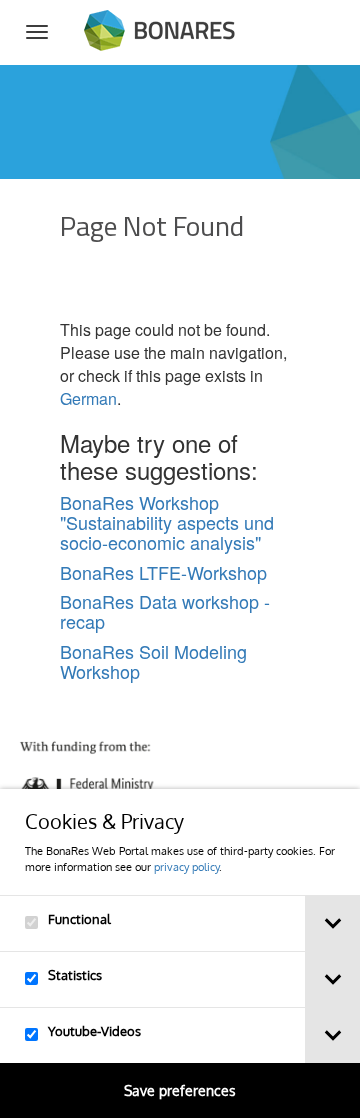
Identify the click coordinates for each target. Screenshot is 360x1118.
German (88, 398)
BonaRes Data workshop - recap (165, 611)
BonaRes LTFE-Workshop (163, 572)
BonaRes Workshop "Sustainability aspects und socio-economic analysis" (167, 522)
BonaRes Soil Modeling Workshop (153, 661)
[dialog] (180, 953)
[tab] (332, 923)
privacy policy (186, 866)
